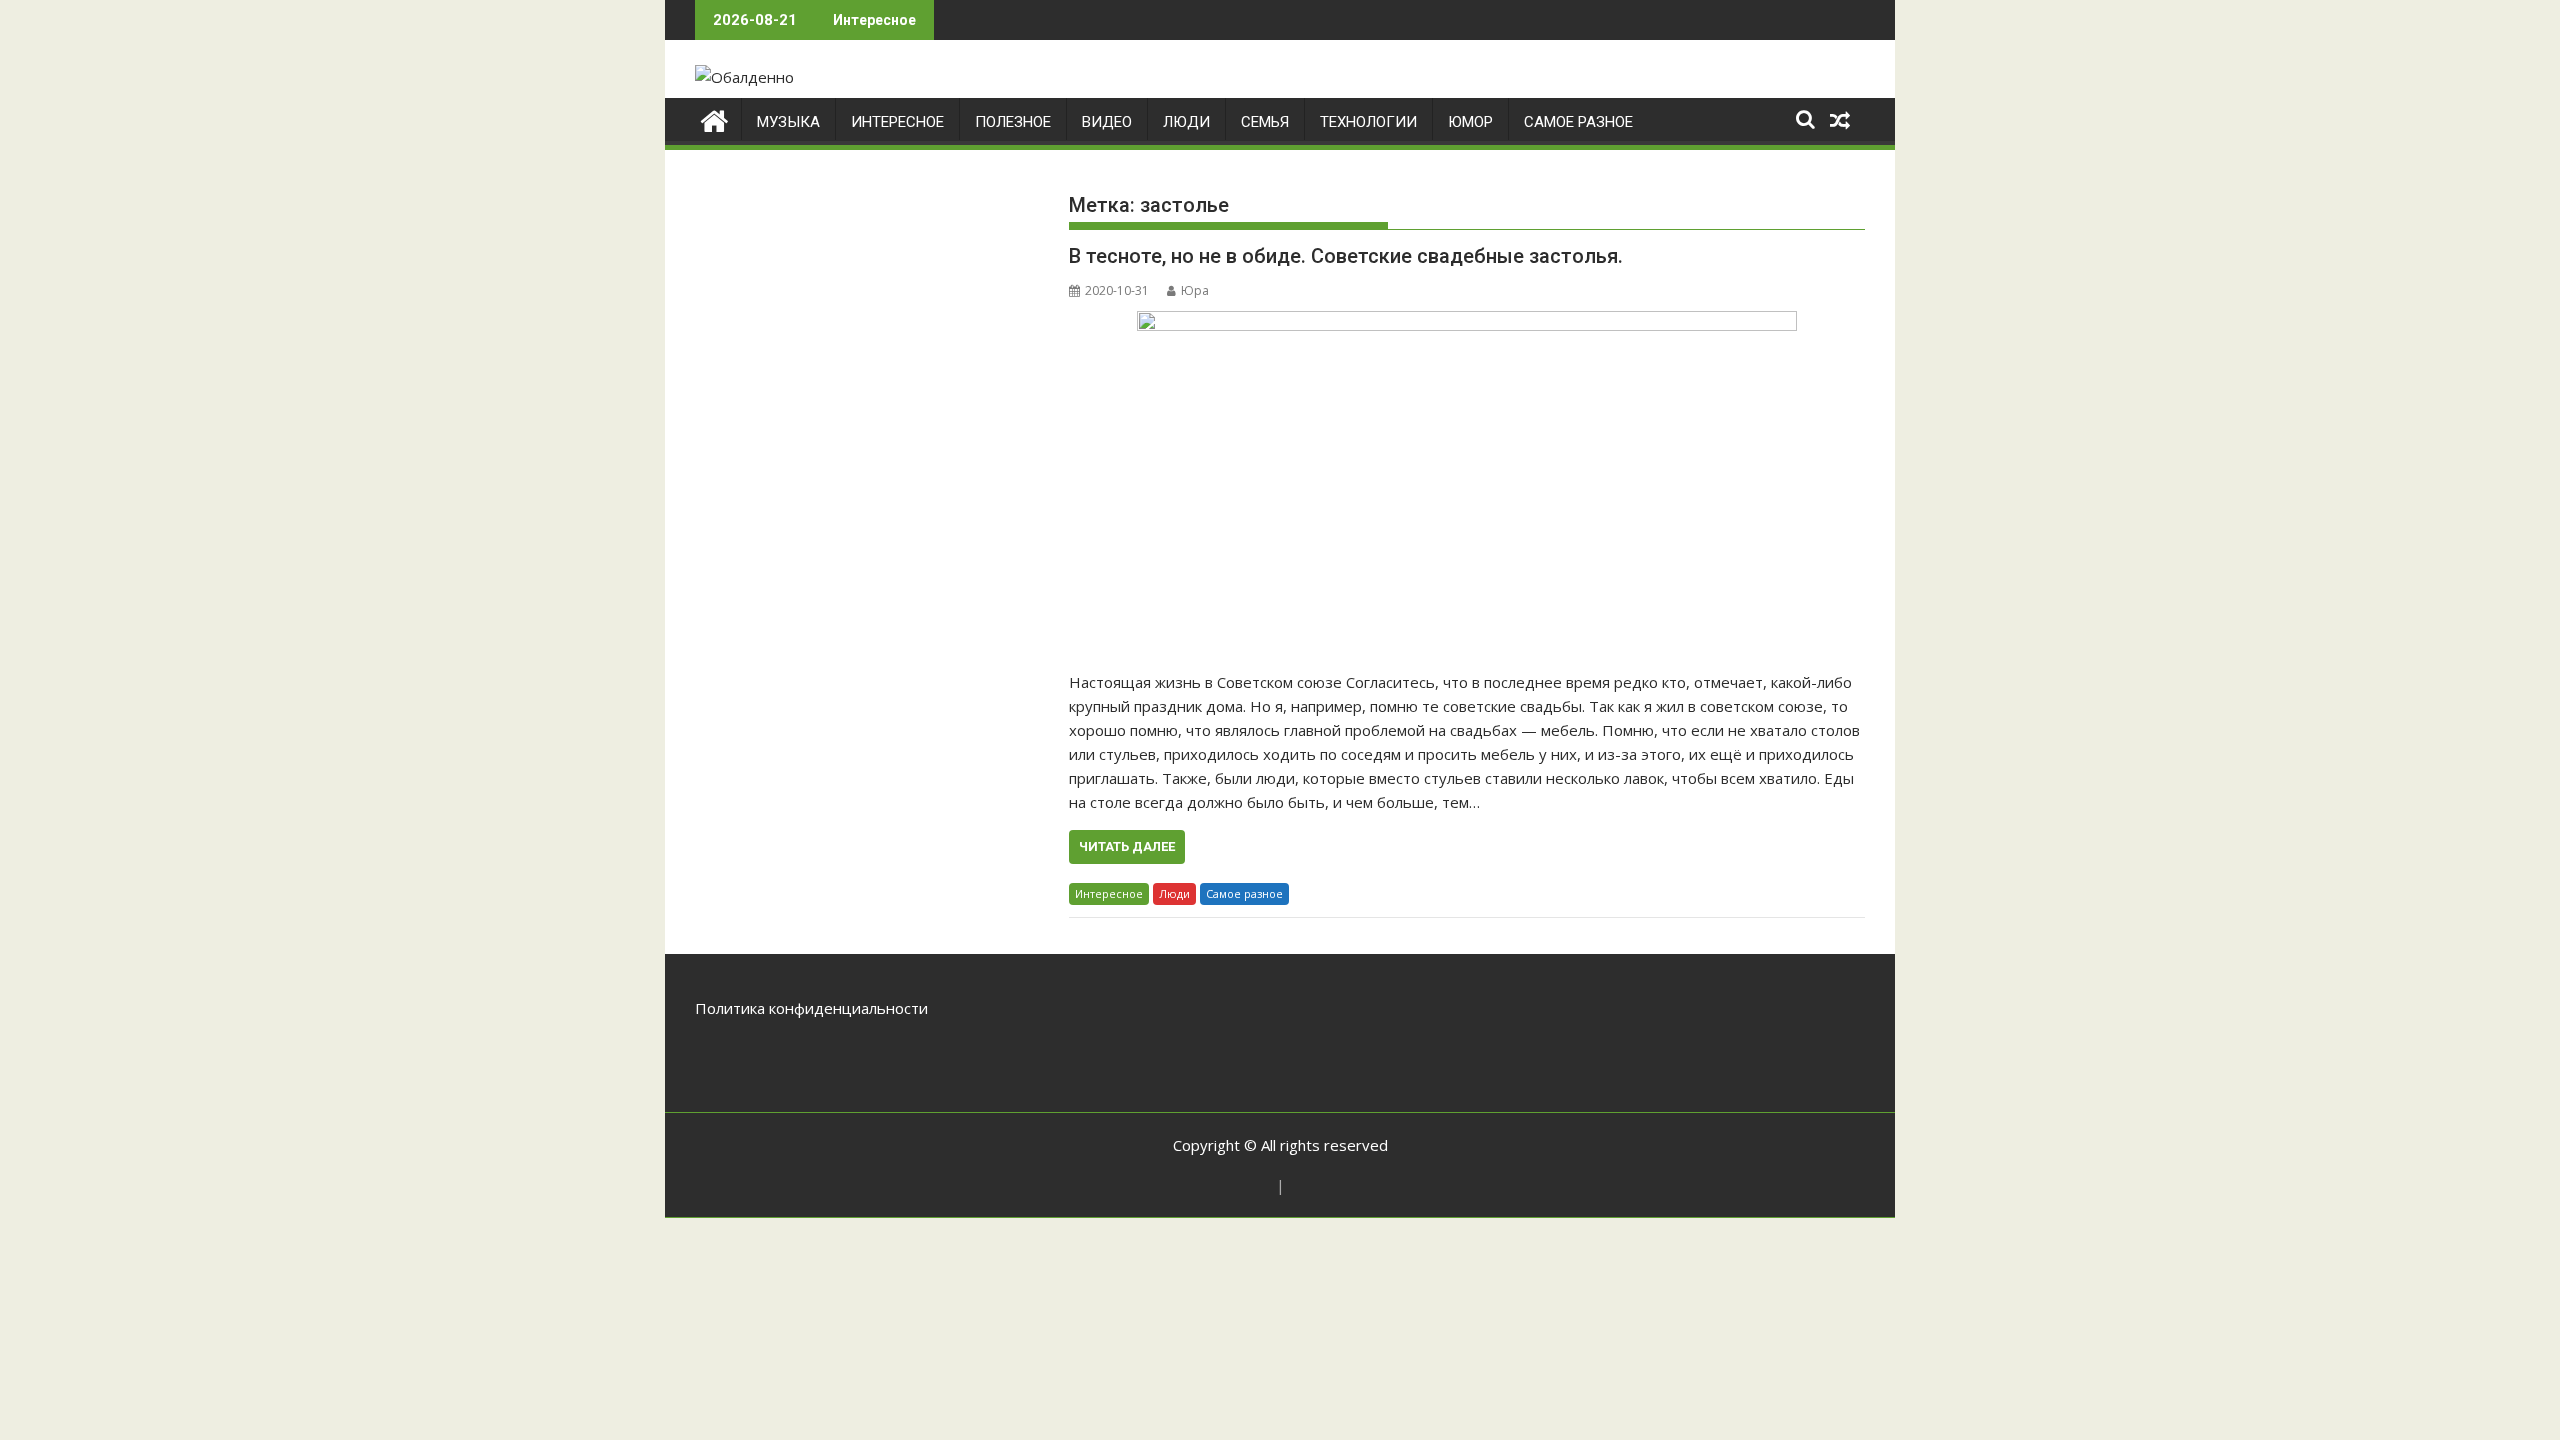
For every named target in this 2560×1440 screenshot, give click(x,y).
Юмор (1470, 122)
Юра (1195, 290)
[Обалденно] (714, 118)
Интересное (897, 122)
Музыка (788, 122)
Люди (1186, 122)
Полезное (1013, 122)
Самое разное (1578, 122)
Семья (1265, 122)
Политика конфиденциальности (811, 1008)
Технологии (1368, 122)
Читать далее (1127, 846)
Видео (1107, 122)
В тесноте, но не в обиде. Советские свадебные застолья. (1346, 256)
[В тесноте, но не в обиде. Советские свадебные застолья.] (1467, 480)
